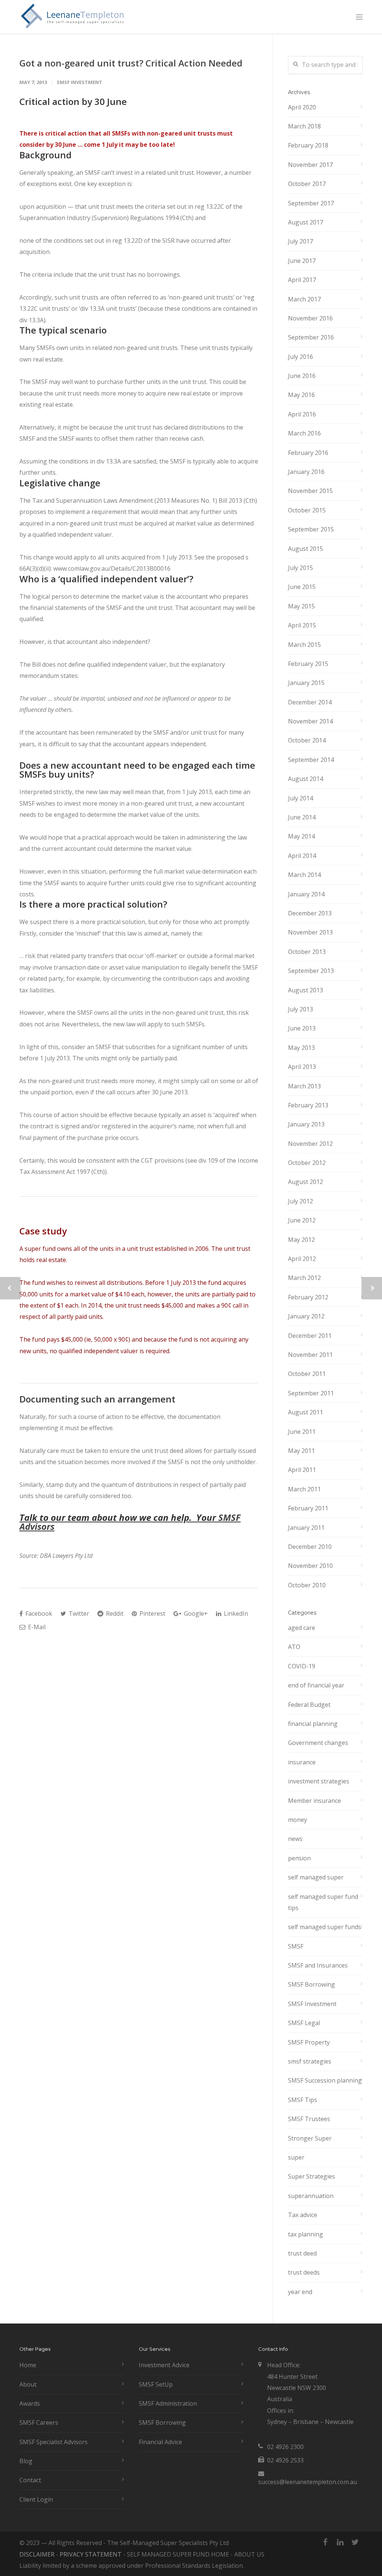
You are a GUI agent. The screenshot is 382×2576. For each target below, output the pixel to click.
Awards (30, 2403)
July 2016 (300, 357)
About (28, 2384)
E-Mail (36, 1627)
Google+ (195, 1614)
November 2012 (310, 1144)
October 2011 (307, 1374)
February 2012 (308, 1297)
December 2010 (310, 1547)
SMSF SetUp (156, 2384)
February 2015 (308, 664)
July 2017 (300, 241)
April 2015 (302, 625)
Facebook (38, 1614)
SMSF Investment (79, 82)
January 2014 (306, 894)
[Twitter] (355, 2542)
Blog (26, 2461)
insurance (302, 1762)
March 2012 (304, 1278)
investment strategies (319, 1781)
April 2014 (302, 856)
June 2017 (302, 261)
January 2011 (306, 1528)
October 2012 (307, 1163)
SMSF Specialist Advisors (54, 2442)
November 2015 (310, 491)
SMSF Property (309, 2042)
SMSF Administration (168, 2403)
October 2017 (307, 184)
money (298, 1820)
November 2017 (310, 165)
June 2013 (302, 1028)
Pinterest (152, 1614)
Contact (30, 2480)
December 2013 (310, 913)
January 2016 (306, 472)
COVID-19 (302, 1666)
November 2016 (310, 318)
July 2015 (300, 568)
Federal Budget (309, 1705)
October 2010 (307, 1585)
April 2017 (302, 280)
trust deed (302, 2253)
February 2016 (308, 453)
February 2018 (308, 145)
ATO (294, 1647)
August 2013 (306, 990)
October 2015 (307, 510)
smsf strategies (310, 2061)
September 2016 (311, 337)
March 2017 (304, 299)
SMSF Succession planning (325, 2080)
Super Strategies (311, 2176)
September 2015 (311, 529)
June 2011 (302, 1432)
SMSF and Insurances (318, 1965)
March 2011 (304, 1489)
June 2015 (302, 587)
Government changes (318, 1743)
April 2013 (302, 1067)
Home (28, 2365)
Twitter (78, 1614)
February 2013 (308, 1105)
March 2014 (304, 875)
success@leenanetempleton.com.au (308, 2482)
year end (300, 2292)
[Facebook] (325, 2542)
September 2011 (311, 1393)
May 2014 (301, 836)
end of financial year (316, 1685)
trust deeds (304, 2272)
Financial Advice (160, 2442)
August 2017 (306, 222)
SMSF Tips (303, 2100)
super (296, 2157)
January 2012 (306, 1316)
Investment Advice (164, 2365)
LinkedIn (235, 1614)
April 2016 (302, 414)
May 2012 (301, 1240)
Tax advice (303, 2215)
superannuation (311, 2196)
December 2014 (310, 702)
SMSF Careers (39, 2422)
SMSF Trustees (309, 2119)
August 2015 (306, 549)
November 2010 (310, 1566)
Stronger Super (310, 2138)
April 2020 (302, 107)
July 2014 (300, 798)
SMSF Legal (304, 2023)
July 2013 (300, 1009)
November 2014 (310, 721)
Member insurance (314, 1801)
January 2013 (306, 1124)
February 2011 (308, 1508)
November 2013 (310, 932)
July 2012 (300, 1201)
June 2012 (302, 1220)
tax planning (306, 2234)
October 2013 (307, 952)
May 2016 (301, 395)
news (295, 1839)
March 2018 (304, 126)
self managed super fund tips (323, 1902)
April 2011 (302, 1470)
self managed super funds (325, 1927)
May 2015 (301, 606)
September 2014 (311, 760)
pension (299, 1858)
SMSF (296, 1946)
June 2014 (302, 817)
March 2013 (304, 1086)
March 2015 (304, 645)
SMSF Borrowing (311, 1984)
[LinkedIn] (340, 2542)
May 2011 (301, 1451)
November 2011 (310, 1355)
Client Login (36, 2499)
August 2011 (306, 1412)
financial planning (313, 1724)
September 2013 (311, 971)
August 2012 (306, 1182)
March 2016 (304, 433)
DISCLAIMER (37, 2554)
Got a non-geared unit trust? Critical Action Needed (131, 63)
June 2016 (302, 376)
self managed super (316, 1877)
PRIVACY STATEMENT (91, 2554)
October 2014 (307, 740)
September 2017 (311, 203)
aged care (302, 1628)
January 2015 (306, 683)
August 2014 (306, 779)
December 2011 (310, 1336)
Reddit (114, 1614)
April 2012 (302, 1259)
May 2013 (301, 1048)
